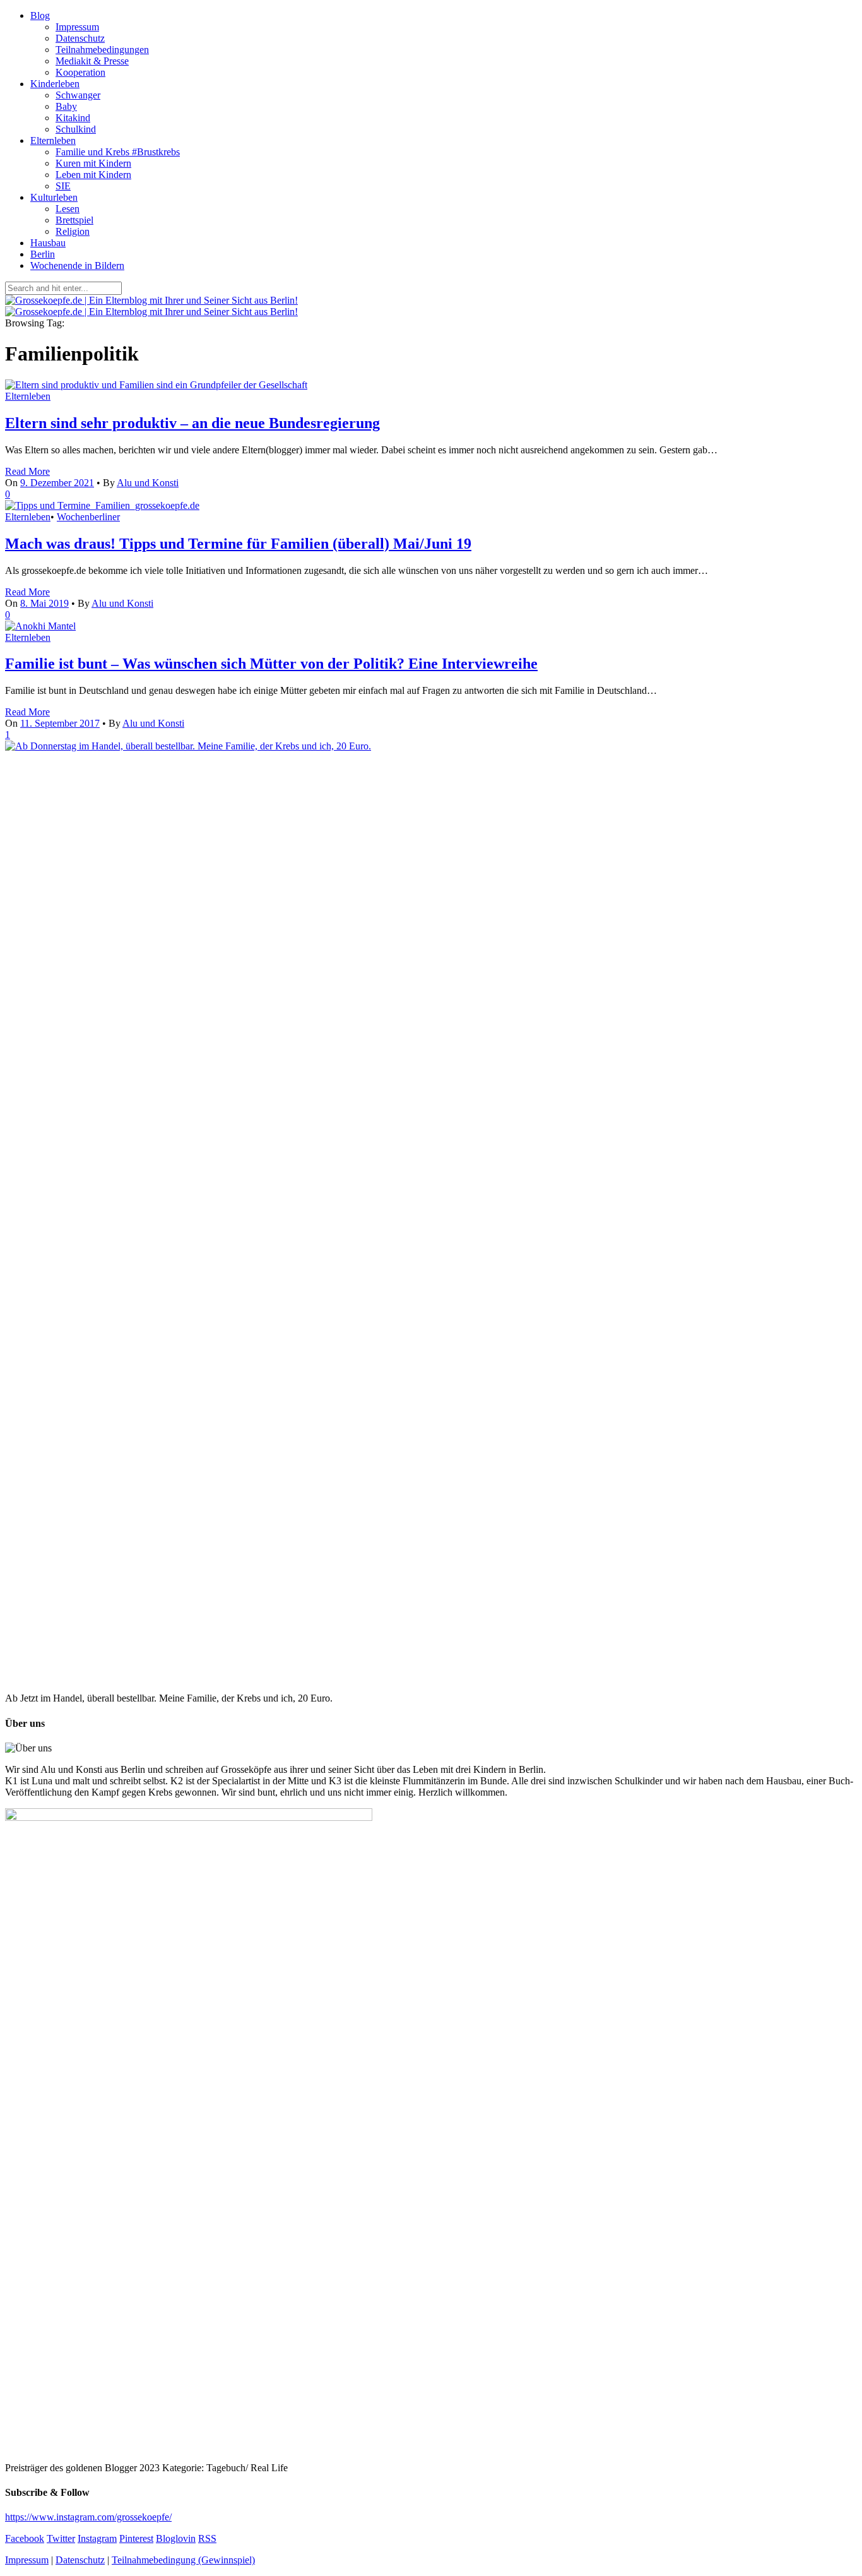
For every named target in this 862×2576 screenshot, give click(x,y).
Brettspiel (74, 220)
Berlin (43, 254)
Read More (27, 471)
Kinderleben (55, 84)
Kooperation (80, 72)
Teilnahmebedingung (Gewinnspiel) (183, 2560)
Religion (73, 231)
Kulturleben (54, 197)
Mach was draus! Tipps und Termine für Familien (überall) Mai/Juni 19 (238, 544)
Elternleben (53, 140)
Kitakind (73, 118)
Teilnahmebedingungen (102, 50)
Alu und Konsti (148, 483)
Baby (66, 106)
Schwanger (78, 95)
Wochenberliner (88, 517)
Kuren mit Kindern (93, 163)
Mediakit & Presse (92, 61)
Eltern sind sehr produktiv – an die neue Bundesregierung (192, 423)
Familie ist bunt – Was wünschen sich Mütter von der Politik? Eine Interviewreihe (271, 664)
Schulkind (76, 129)
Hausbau (48, 243)
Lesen (68, 209)
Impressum (77, 27)
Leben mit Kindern (93, 175)
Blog (40, 15)
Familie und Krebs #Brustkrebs (118, 152)
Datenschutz (80, 38)
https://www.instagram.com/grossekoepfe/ (88, 2517)
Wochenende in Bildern (77, 265)
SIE (63, 186)
